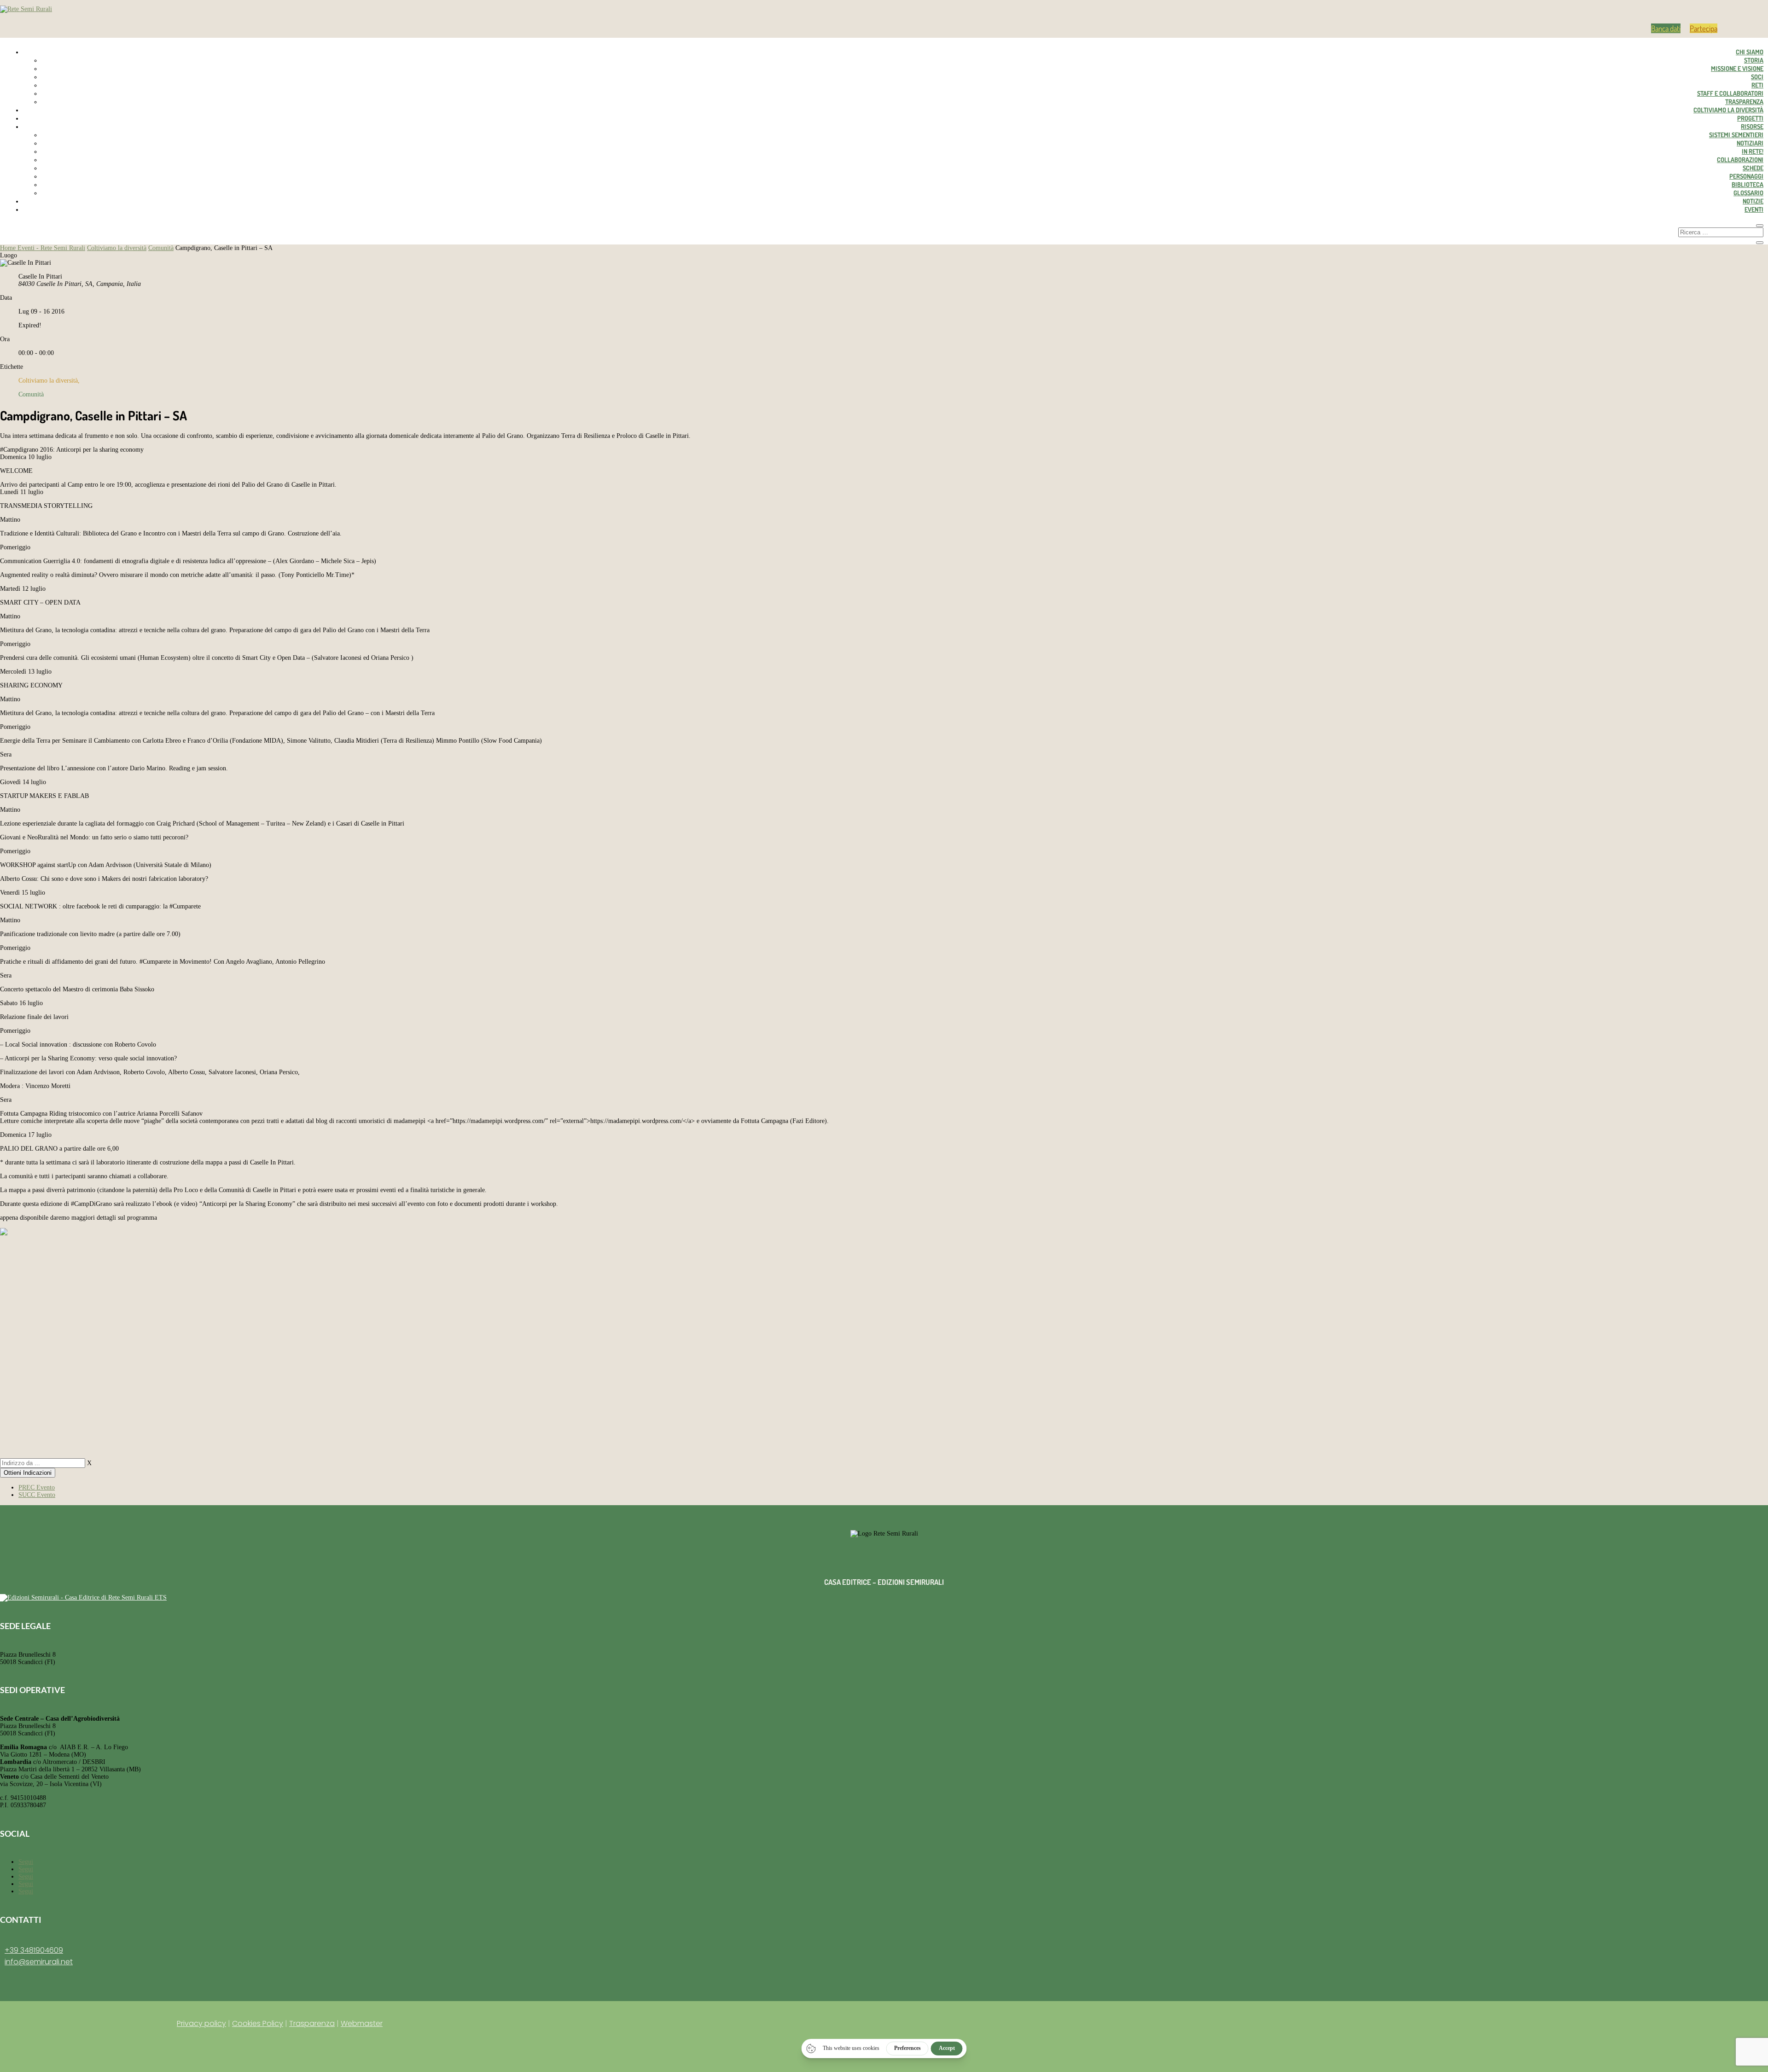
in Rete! (1753, 151)
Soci (1757, 77)
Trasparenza (1744, 102)
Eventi (1754, 209)
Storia (1754, 60)
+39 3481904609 (34, 1950)
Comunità (161, 248)
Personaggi (1746, 176)
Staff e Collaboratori (1730, 93)
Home (9, 248)
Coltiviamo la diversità (1728, 110)
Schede (1753, 168)
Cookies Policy (258, 2023)
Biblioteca (1748, 184)
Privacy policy (201, 2023)
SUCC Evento (37, 1495)
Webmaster (362, 2023)
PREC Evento (37, 1487)
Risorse (1752, 126)
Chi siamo (1750, 52)
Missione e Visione (1737, 68)
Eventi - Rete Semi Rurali (51, 248)
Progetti (1750, 118)
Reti (1757, 85)
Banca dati (1666, 28)
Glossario (1748, 193)
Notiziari (1750, 143)
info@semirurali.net (39, 1962)
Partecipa (1704, 28)
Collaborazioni (1740, 160)
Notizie (1753, 201)
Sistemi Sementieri (1736, 135)
